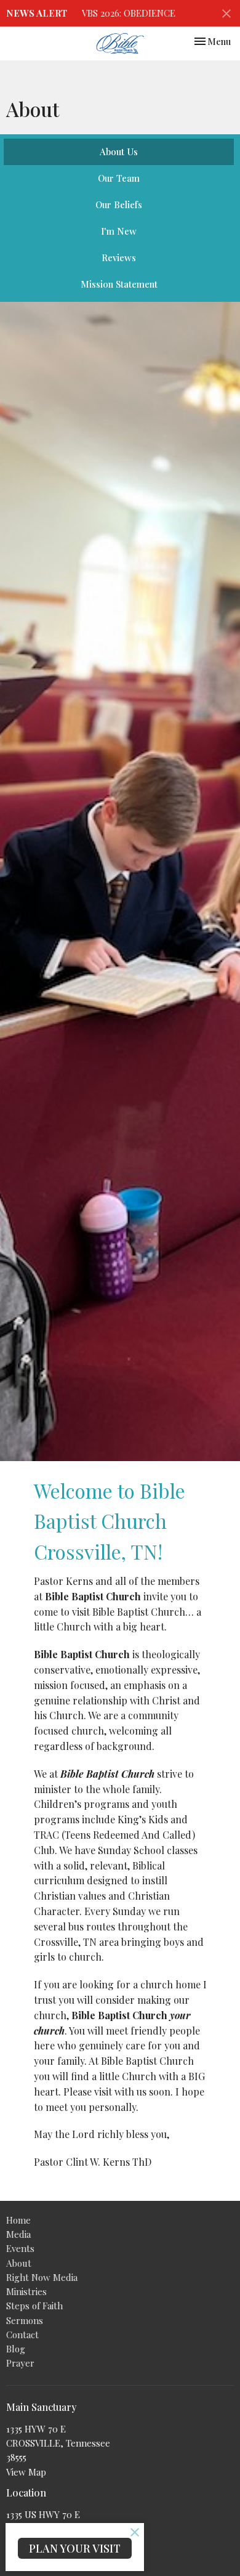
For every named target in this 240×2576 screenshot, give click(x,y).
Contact (22, 2335)
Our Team (119, 178)
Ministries (26, 2291)
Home (18, 2220)
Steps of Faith (34, 2306)
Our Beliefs (119, 205)
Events (20, 2248)
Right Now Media (42, 2277)
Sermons (25, 2320)
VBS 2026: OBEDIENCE (129, 13)
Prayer (20, 2363)
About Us (119, 152)
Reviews (119, 257)
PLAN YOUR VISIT (75, 2548)
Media (18, 2234)
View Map (26, 2472)
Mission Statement (119, 284)
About (19, 2263)
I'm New (119, 231)
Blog (16, 2349)
